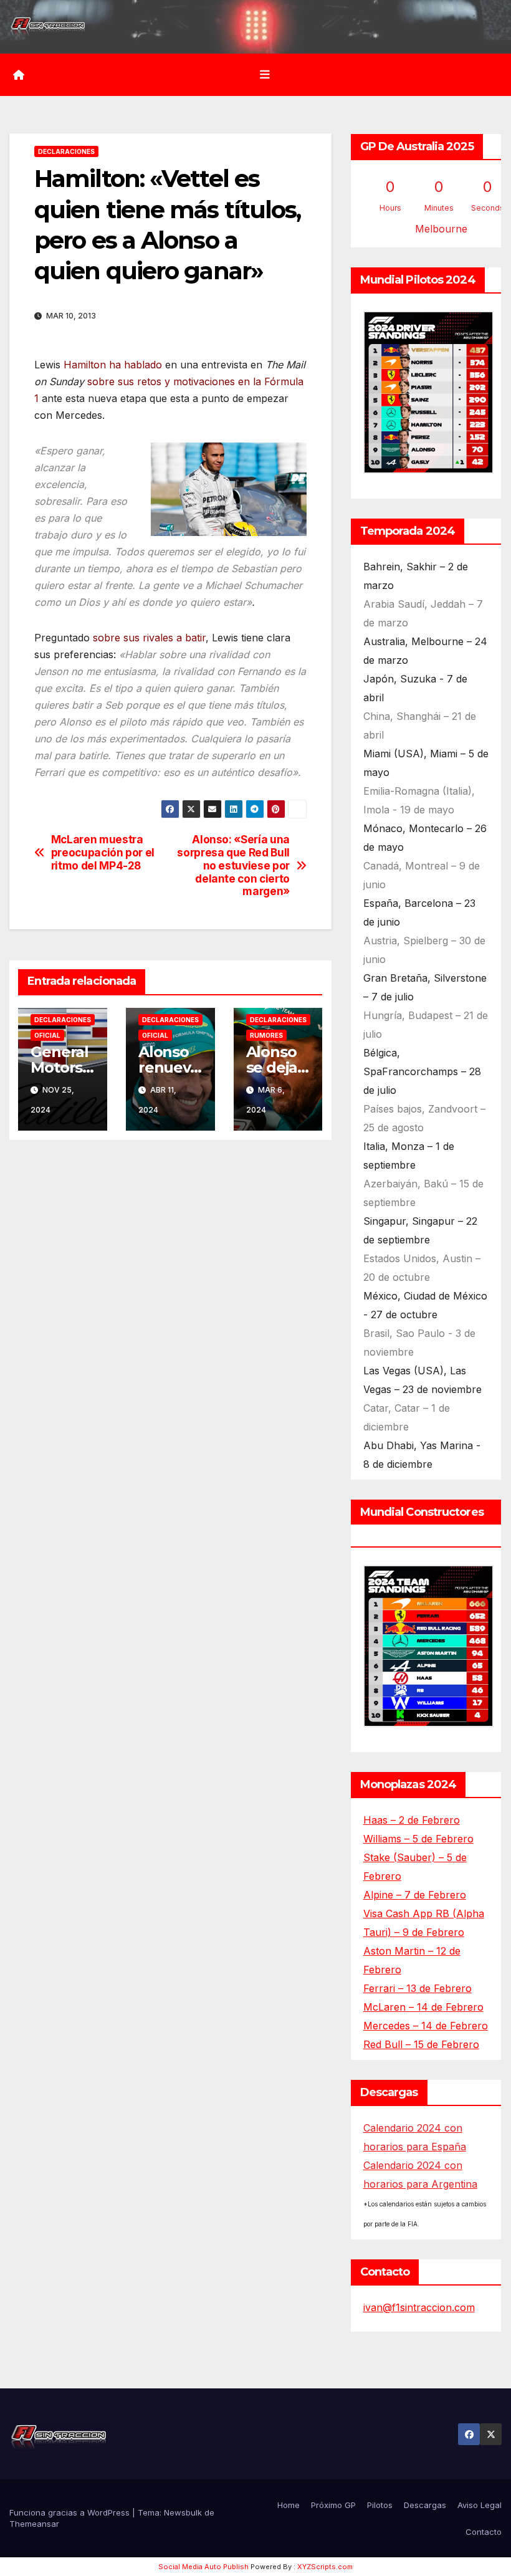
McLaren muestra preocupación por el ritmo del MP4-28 (103, 852)
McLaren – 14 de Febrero (423, 2007)
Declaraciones (66, 151)
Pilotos (380, 2505)
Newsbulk (183, 2512)
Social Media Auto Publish (203, 2567)
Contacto (484, 2532)
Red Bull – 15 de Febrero (421, 2044)
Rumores (266, 1035)
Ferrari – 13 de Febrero (418, 1988)
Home (289, 2505)
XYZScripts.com (325, 2567)
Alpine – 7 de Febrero (415, 1895)
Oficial (47, 1035)
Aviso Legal (480, 2505)
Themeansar (34, 2524)
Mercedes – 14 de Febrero (426, 2026)
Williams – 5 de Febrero (418, 1839)
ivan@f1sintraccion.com (419, 2307)
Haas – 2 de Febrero (412, 1820)
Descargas (425, 2505)
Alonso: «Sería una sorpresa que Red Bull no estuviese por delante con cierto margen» (233, 865)
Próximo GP (333, 2505)
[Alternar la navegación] (265, 75)
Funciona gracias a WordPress (71, 2512)
